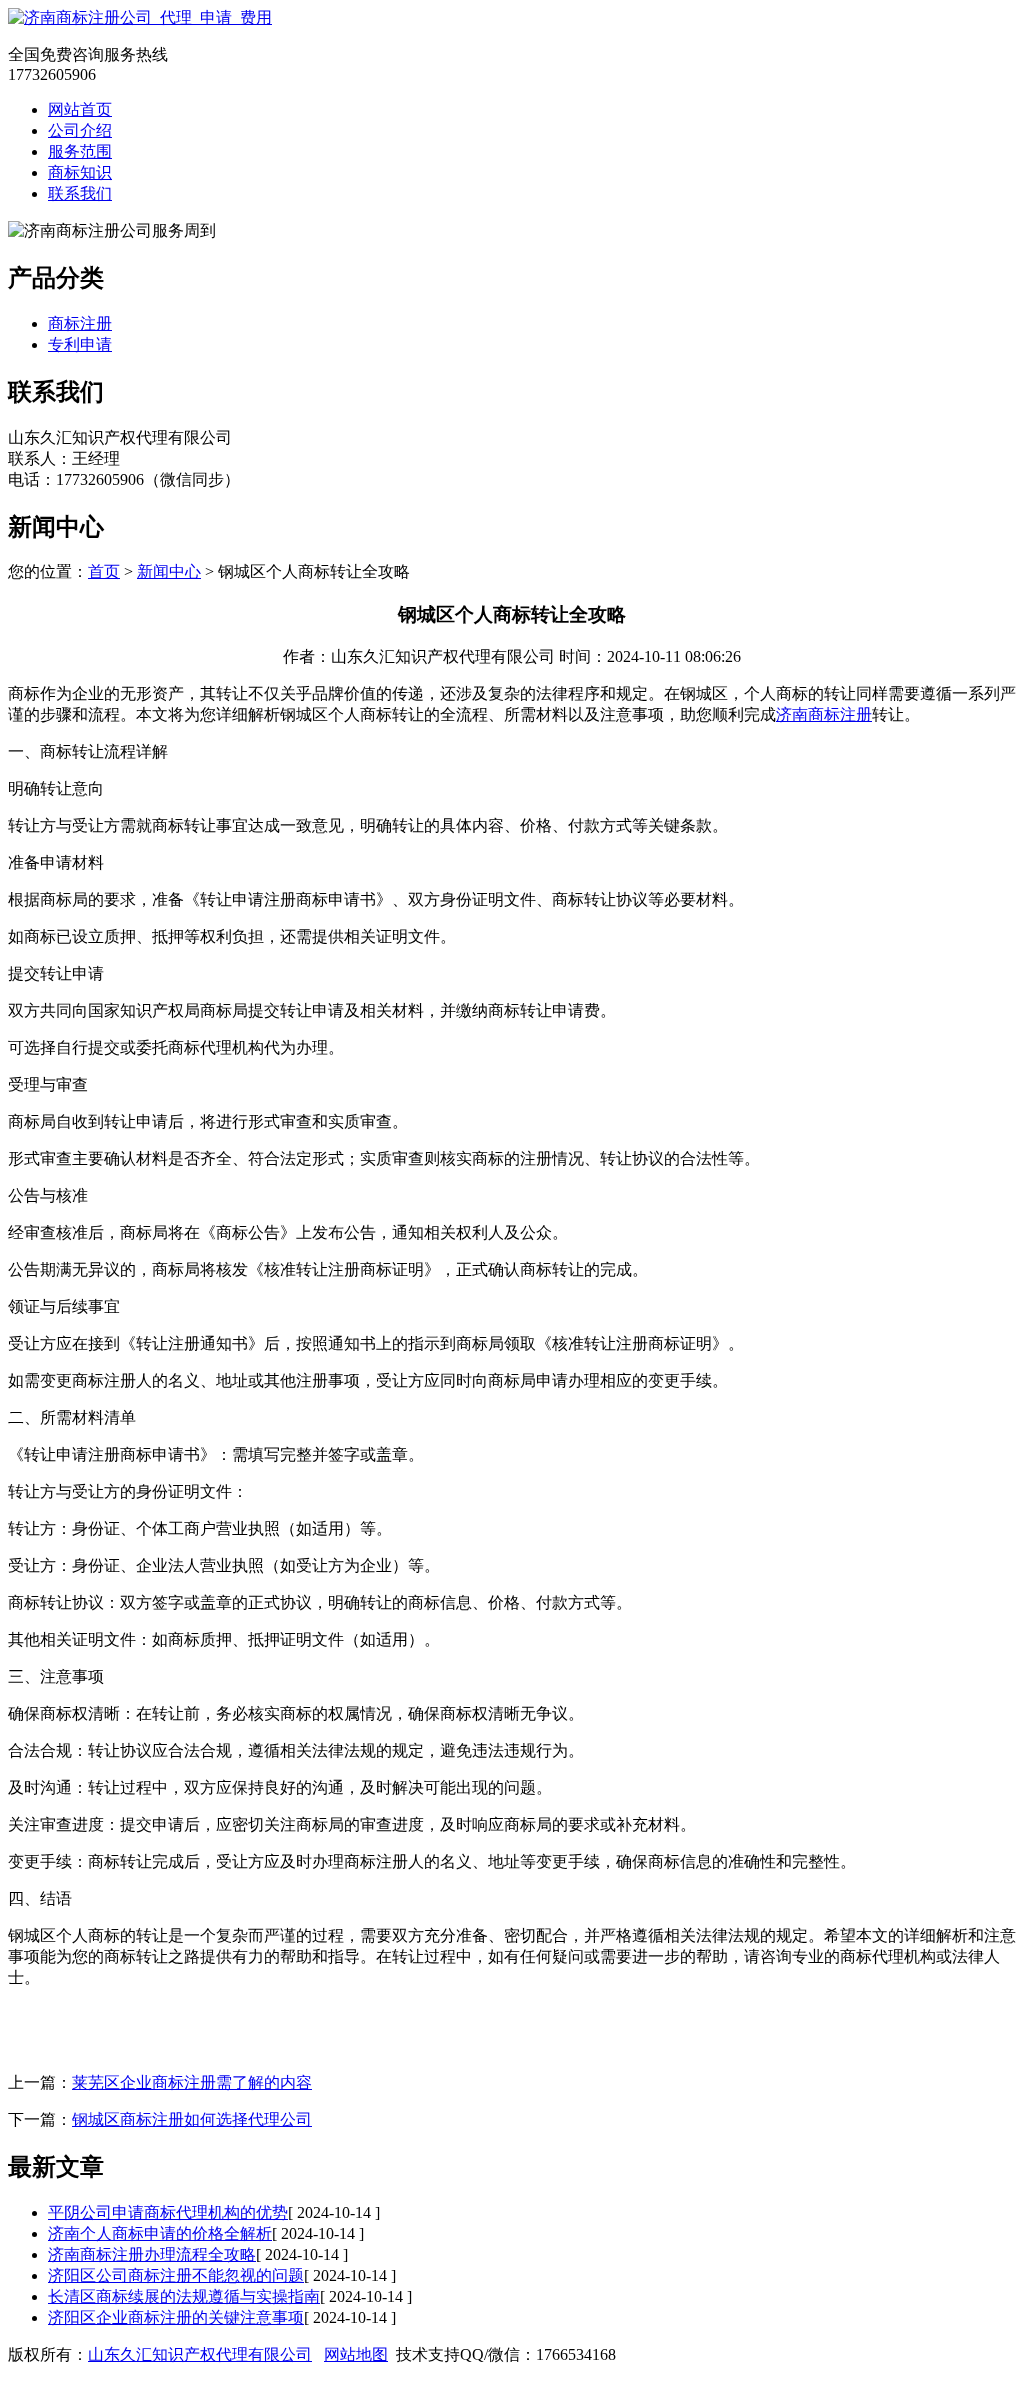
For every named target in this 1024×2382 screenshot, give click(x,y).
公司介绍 (80, 130)
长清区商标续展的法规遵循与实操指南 (184, 2296)
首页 (104, 571)
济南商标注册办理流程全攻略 (152, 2254)
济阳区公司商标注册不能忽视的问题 (176, 2275)
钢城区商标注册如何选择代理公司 (192, 2119)
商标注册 (80, 323)
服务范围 (80, 151)
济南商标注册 (824, 714)
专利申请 (80, 344)
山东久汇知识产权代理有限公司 (200, 2354)
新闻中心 (169, 571)
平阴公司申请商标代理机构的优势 (168, 2212)
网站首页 (80, 109)
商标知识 (80, 172)
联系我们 (80, 193)
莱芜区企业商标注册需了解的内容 (192, 2082)
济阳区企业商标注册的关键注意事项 (176, 2317)
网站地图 (356, 2354)
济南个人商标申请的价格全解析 (160, 2233)
